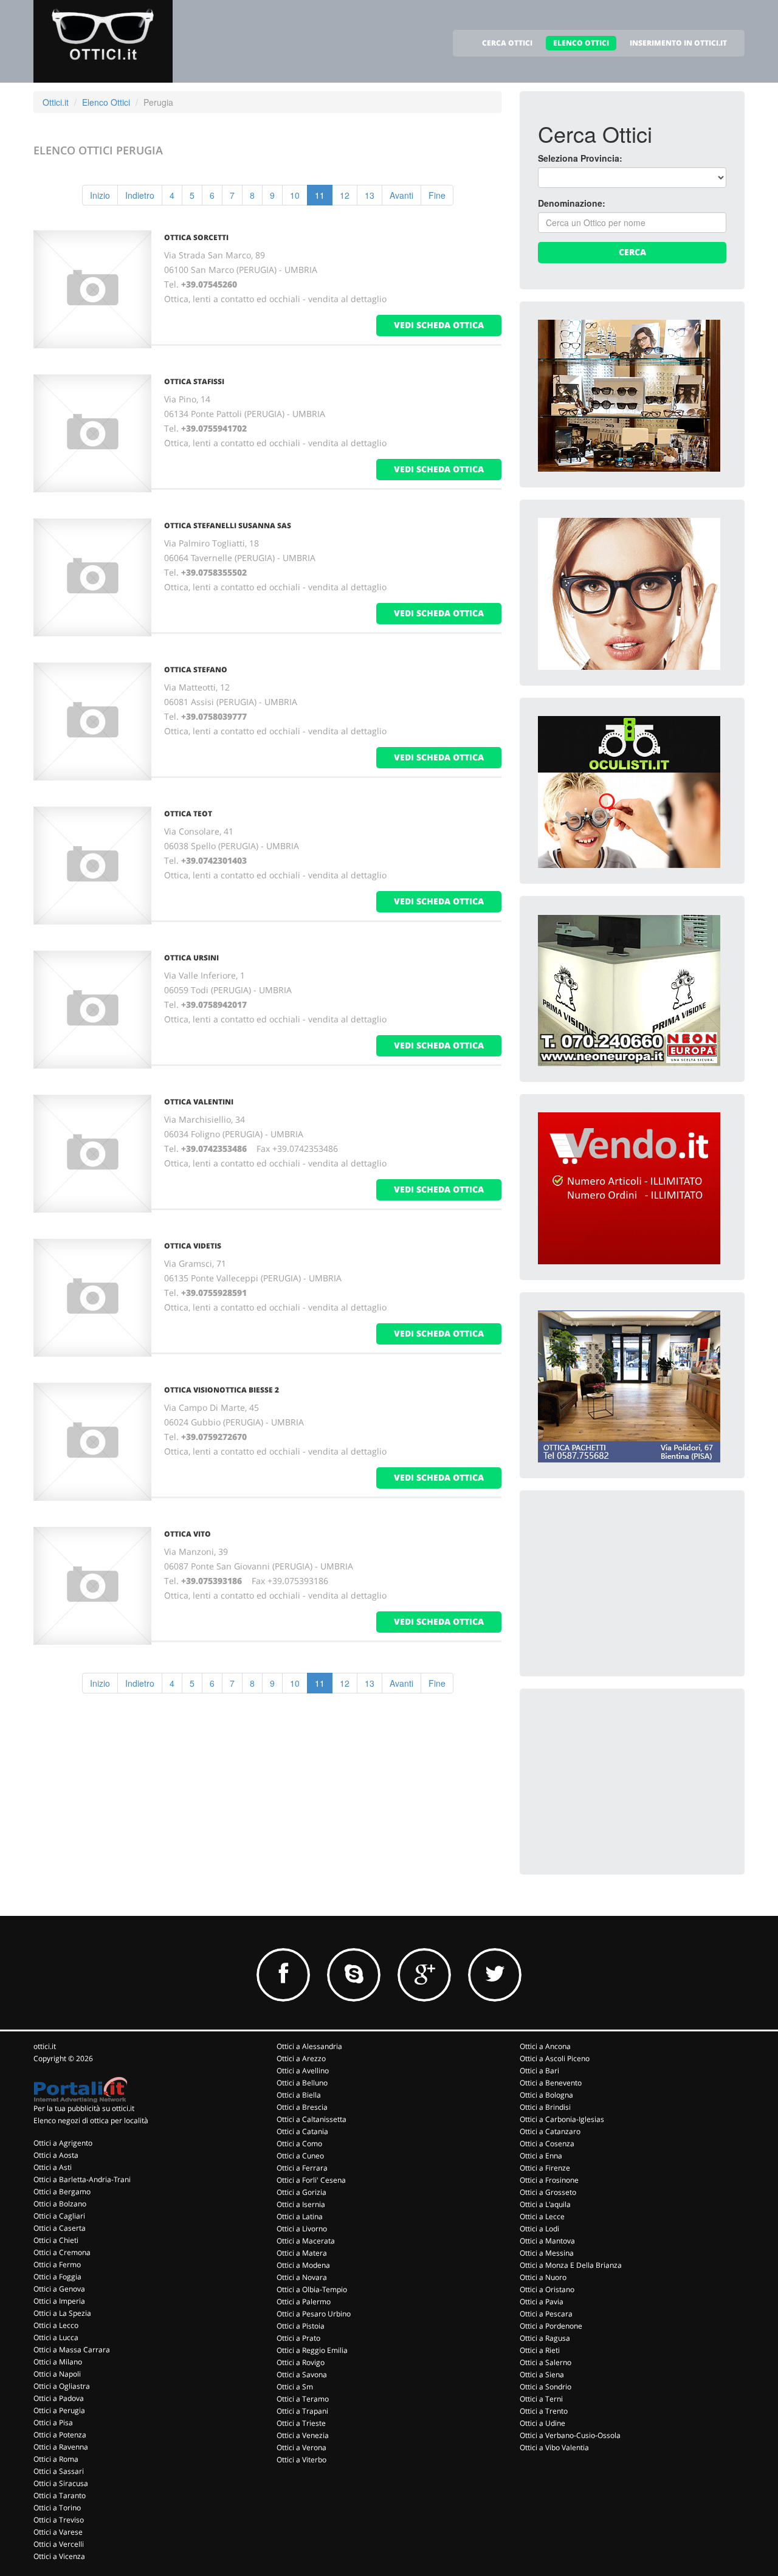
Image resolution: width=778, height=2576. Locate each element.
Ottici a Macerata (306, 2241)
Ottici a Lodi (539, 2229)
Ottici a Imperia (59, 2301)
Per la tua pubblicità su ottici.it (84, 2108)
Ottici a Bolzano (60, 2204)
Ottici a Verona (301, 2447)
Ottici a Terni (541, 2399)
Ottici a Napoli (57, 2374)
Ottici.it (56, 102)
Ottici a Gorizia (301, 2192)
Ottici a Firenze (545, 2168)
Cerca (632, 252)
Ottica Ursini (191, 958)
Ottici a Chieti (56, 2240)
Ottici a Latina (300, 2216)
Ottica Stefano (196, 670)
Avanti (401, 195)
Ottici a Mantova (547, 2241)
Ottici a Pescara (546, 2314)
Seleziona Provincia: (580, 158)
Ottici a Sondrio (546, 2387)
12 (345, 195)
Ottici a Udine (542, 2423)
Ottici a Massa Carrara (72, 2350)
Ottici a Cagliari (59, 2216)
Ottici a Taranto (60, 2495)
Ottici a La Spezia (62, 2313)
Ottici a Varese (58, 2532)
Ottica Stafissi (194, 381)
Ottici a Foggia (57, 2277)
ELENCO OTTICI (581, 43)
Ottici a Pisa (53, 2423)
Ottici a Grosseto (548, 2192)
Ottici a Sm (295, 2387)
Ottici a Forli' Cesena (311, 2180)
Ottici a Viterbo (301, 2460)
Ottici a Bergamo (62, 2192)
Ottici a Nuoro (543, 2277)
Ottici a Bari (539, 2071)
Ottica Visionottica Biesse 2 (222, 1390)
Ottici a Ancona (545, 2046)
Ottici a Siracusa (61, 2483)
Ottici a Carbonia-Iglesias (562, 2119)
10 (295, 195)
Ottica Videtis (193, 1246)
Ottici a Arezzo (301, 2058)
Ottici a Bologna (546, 2095)
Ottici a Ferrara (302, 2168)
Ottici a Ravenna (61, 2447)
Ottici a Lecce (542, 2216)
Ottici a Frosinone (549, 2180)
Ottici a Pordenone (551, 2326)
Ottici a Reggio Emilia (312, 2350)
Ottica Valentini (199, 1102)
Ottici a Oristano (547, 2289)
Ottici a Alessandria (309, 2046)
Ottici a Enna (541, 2156)
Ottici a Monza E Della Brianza (571, 2265)
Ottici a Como (299, 2144)
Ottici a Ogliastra (62, 2386)
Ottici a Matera (302, 2253)
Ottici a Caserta (60, 2228)
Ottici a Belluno (302, 2083)
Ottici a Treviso (59, 2520)
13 (370, 195)
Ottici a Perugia (59, 2410)
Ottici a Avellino (303, 2071)
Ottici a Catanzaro (550, 2131)
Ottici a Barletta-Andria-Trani (82, 2179)
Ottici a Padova (59, 2398)
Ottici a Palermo (304, 2302)
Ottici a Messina (547, 2253)
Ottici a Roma (56, 2459)
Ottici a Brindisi (545, 2107)
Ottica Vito (188, 1534)
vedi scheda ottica (439, 325)
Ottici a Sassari (59, 2471)
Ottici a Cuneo (300, 2156)
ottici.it (45, 2046)
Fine (437, 195)
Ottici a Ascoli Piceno (555, 2058)
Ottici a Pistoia (301, 2326)
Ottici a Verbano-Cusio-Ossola (570, 2435)
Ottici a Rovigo (301, 2362)
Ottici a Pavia (542, 2302)
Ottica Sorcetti (196, 237)
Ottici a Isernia (301, 2204)
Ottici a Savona (302, 2375)
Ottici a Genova (59, 2289)
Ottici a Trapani (302, 2411)
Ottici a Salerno (546, 2362)
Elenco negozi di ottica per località (91, 2120)
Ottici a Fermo (57, 2264)
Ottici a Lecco (56, 2325)
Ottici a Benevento (551, 2083)
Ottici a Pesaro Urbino (314, 2314)
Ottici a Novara (302, 2277)
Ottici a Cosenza (547, 2144)
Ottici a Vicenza (59, 2556)
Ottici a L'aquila (545, 2204)
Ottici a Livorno (302, 2229)
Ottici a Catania (302, 2131)
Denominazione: (572, 203)
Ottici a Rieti (540, 2350)
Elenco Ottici (106, 102)
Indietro (140, 195)
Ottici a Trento (544, 2411)
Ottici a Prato (298, 2338)
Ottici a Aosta (56, 2155)
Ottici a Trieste (301, 2423)
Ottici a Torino (57, 2508)
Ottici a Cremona (62, 2252)
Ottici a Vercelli (59, 2544)
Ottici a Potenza (60, 2435)
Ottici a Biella (299, 2095)
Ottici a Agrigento (63, 2143)
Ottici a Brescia (302, 2107)
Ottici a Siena (542, 2375)
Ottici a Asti (53, 2167)
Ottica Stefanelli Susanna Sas (228, 525)
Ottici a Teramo (303, 2399)
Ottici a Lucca (56, 2337)
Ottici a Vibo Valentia (554, 2447)
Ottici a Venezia (303, 2435)
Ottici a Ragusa (545, 2338)
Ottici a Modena (303, 2265)
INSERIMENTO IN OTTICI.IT (678, 43)
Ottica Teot (188, 814)
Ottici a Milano (58, 2362)
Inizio (100, 195)
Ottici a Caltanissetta (312, 2119)
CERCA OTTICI (507, 43)
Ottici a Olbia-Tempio (312, 2289)
